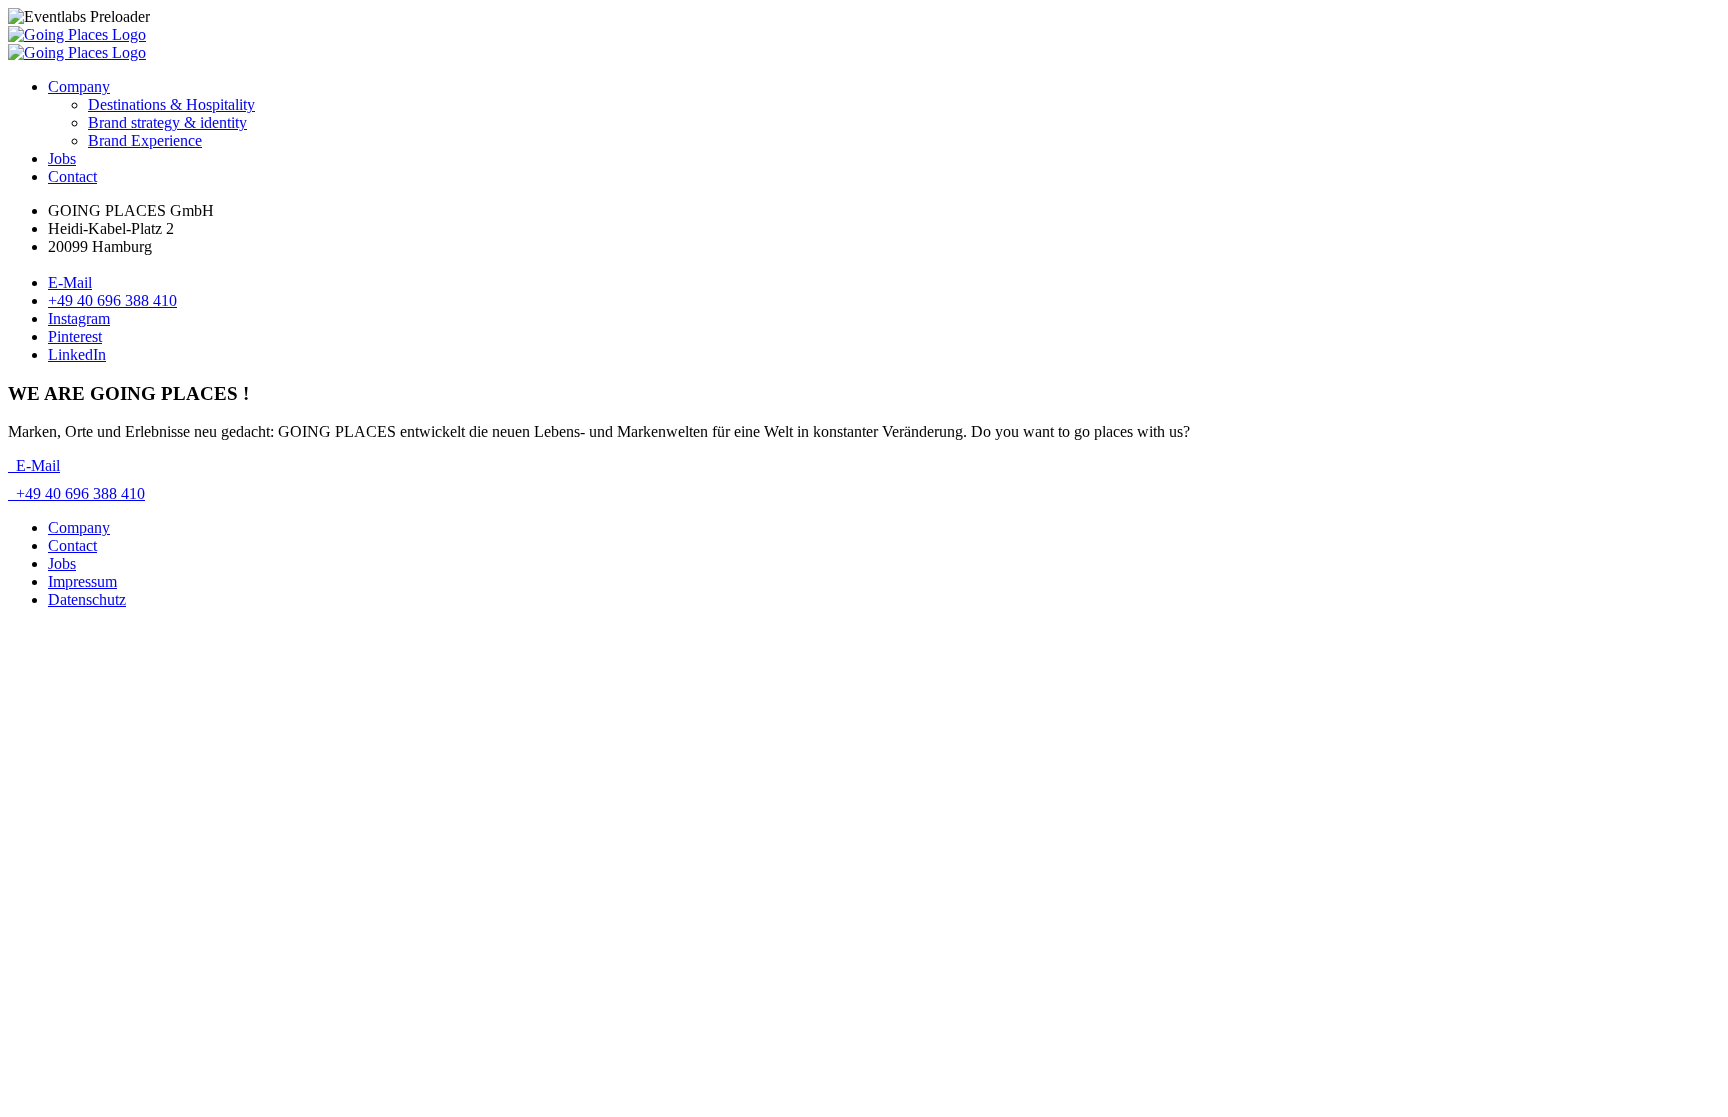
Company (79, 86)
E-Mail (70, 282)
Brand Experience (145, 140)
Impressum (82, 581)
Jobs (62, 158)
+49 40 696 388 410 (112, 300)
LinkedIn (77, 354)
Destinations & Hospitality (171, 104)
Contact (72, 176)
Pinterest (75, 336)
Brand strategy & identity (167, 122)
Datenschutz (87, 599)
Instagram (79, 318)
